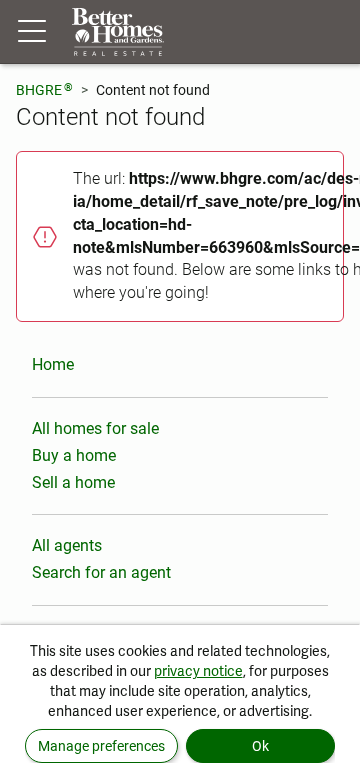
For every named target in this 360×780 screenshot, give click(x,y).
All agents (67, 545)
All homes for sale (95, 428)
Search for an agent (101, 572)
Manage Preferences (101, 746)
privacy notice (198, 671)
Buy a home (74, 455)
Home (53, 364)
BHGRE (44, 89)
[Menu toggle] (32, 32)
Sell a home (73, 482)
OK (260, 746)
